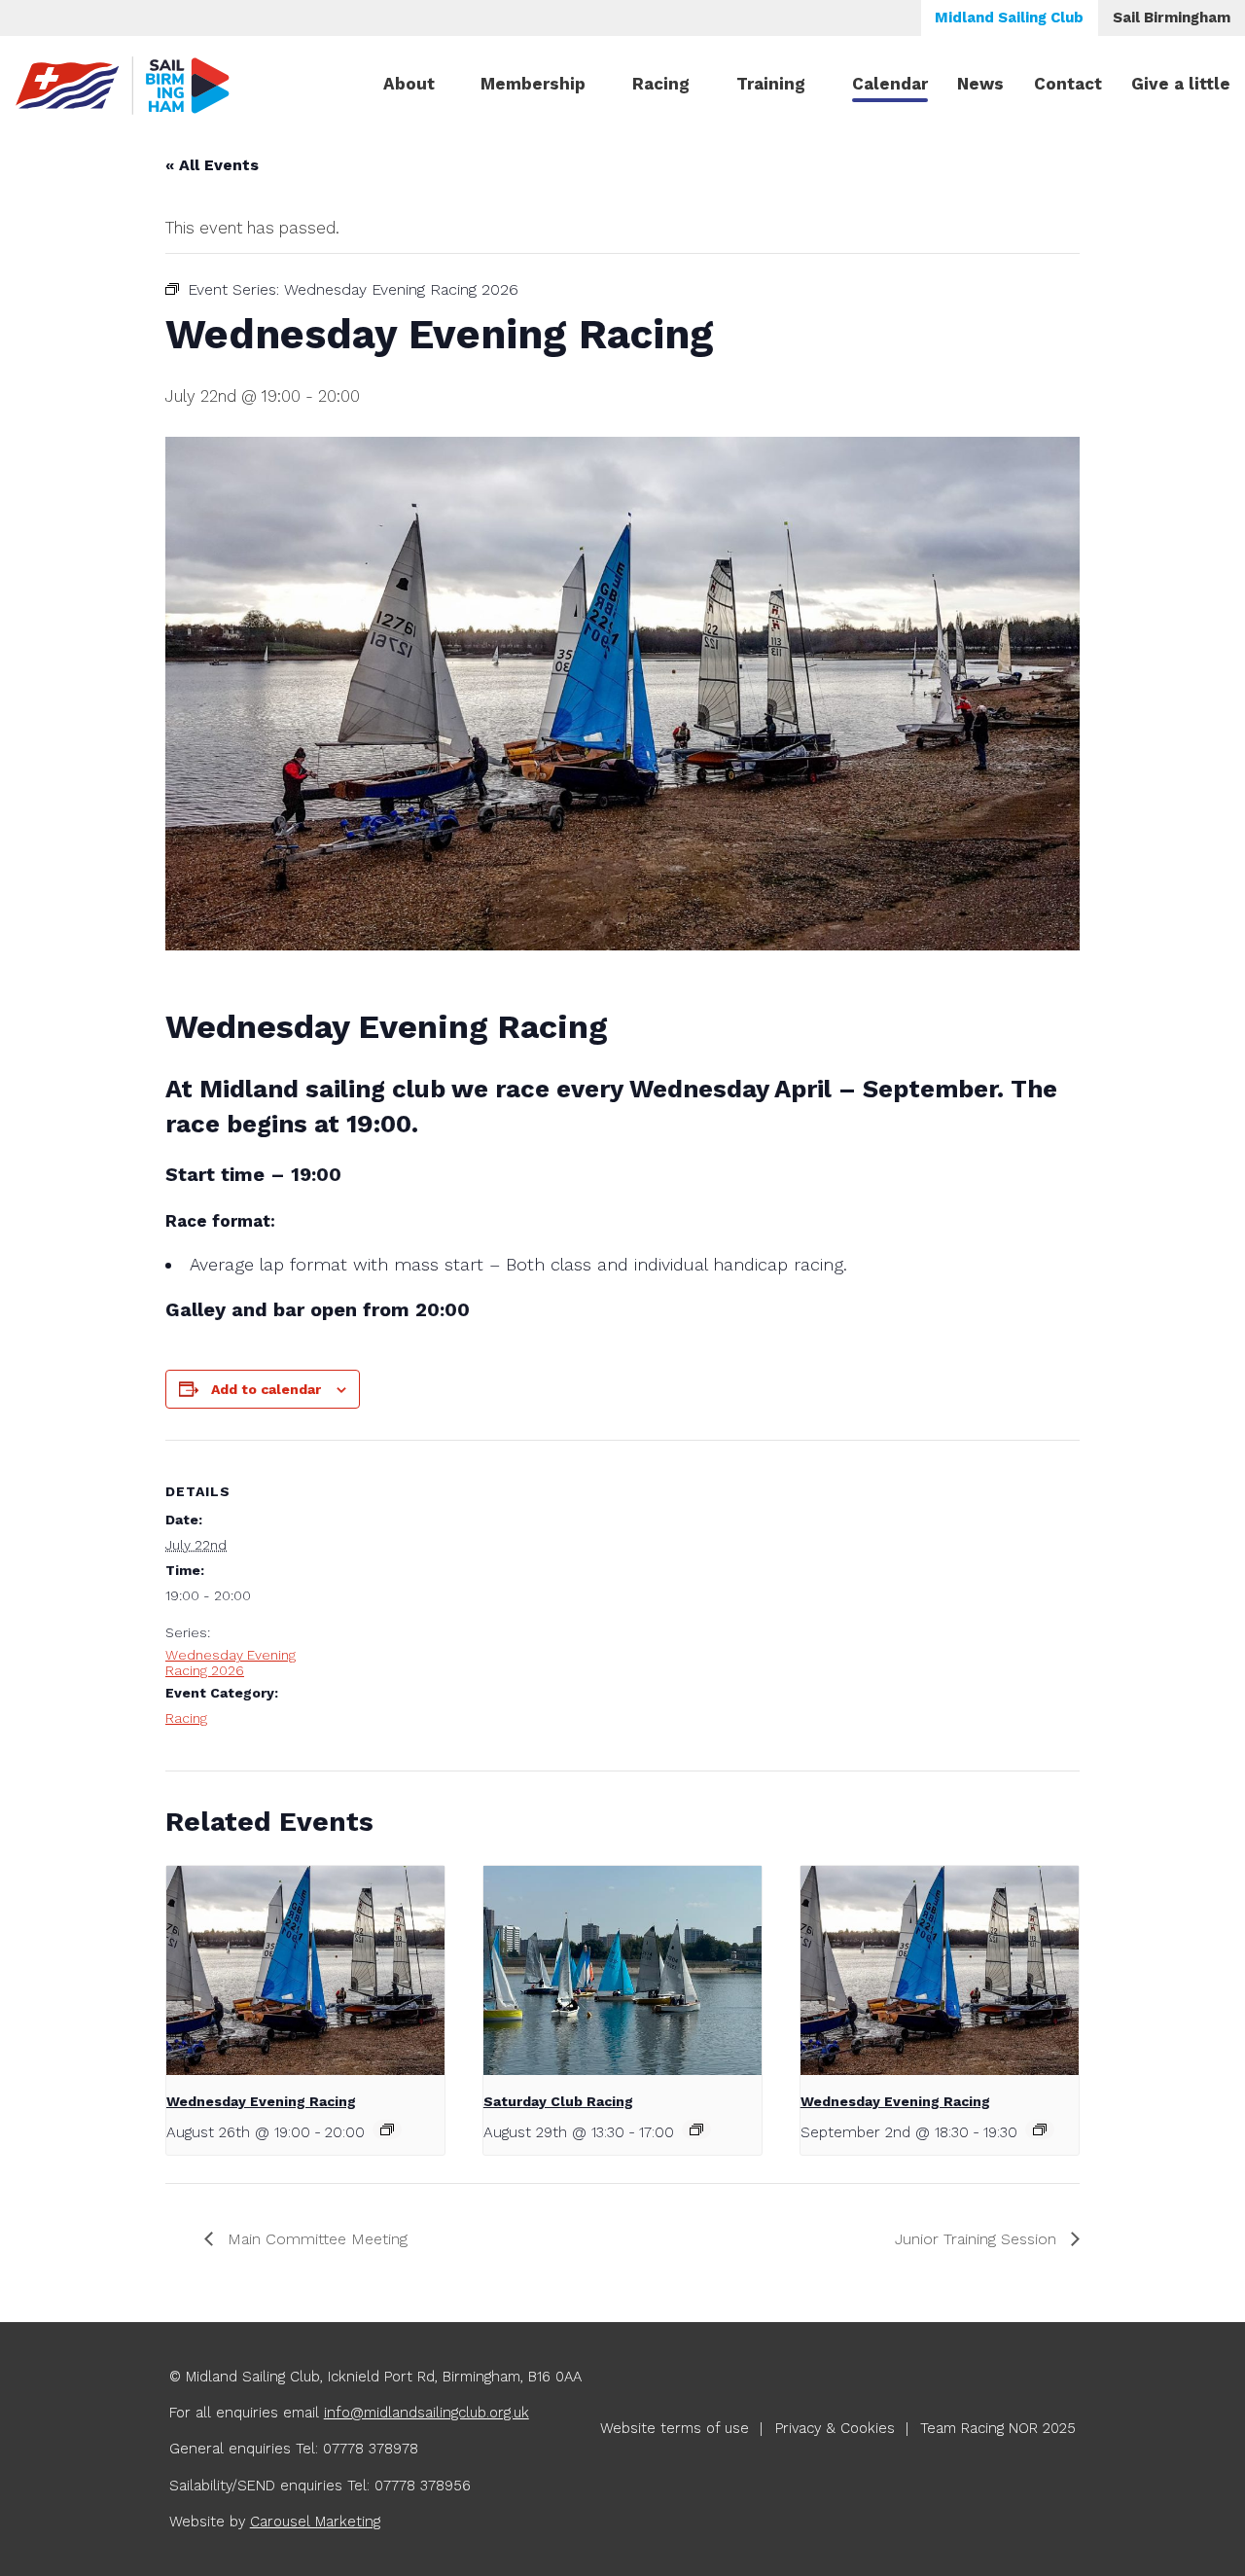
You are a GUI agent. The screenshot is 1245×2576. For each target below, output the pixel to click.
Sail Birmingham (1172, 18)
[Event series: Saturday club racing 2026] (696, 2129)
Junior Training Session (978, 2239)
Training (771, 84)
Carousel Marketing (315, 2522)
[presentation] (305, 1970)
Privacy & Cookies (835, 2428)
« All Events (212, 165)
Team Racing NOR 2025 (998, 2428)
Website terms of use (675, 2428)
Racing (661, 84)
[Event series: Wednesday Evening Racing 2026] (387, 2129)
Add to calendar (266, 1389)
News (980, 84)
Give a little (1181, 84)
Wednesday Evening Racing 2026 (231, 1663)
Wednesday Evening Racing (261, 2101)
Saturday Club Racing (558, 2101)
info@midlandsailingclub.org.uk (427, 2413)
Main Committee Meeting (315, 2239)
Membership (533, 84)
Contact (1068, 84)
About (409, 84)
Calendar (890, 84)
